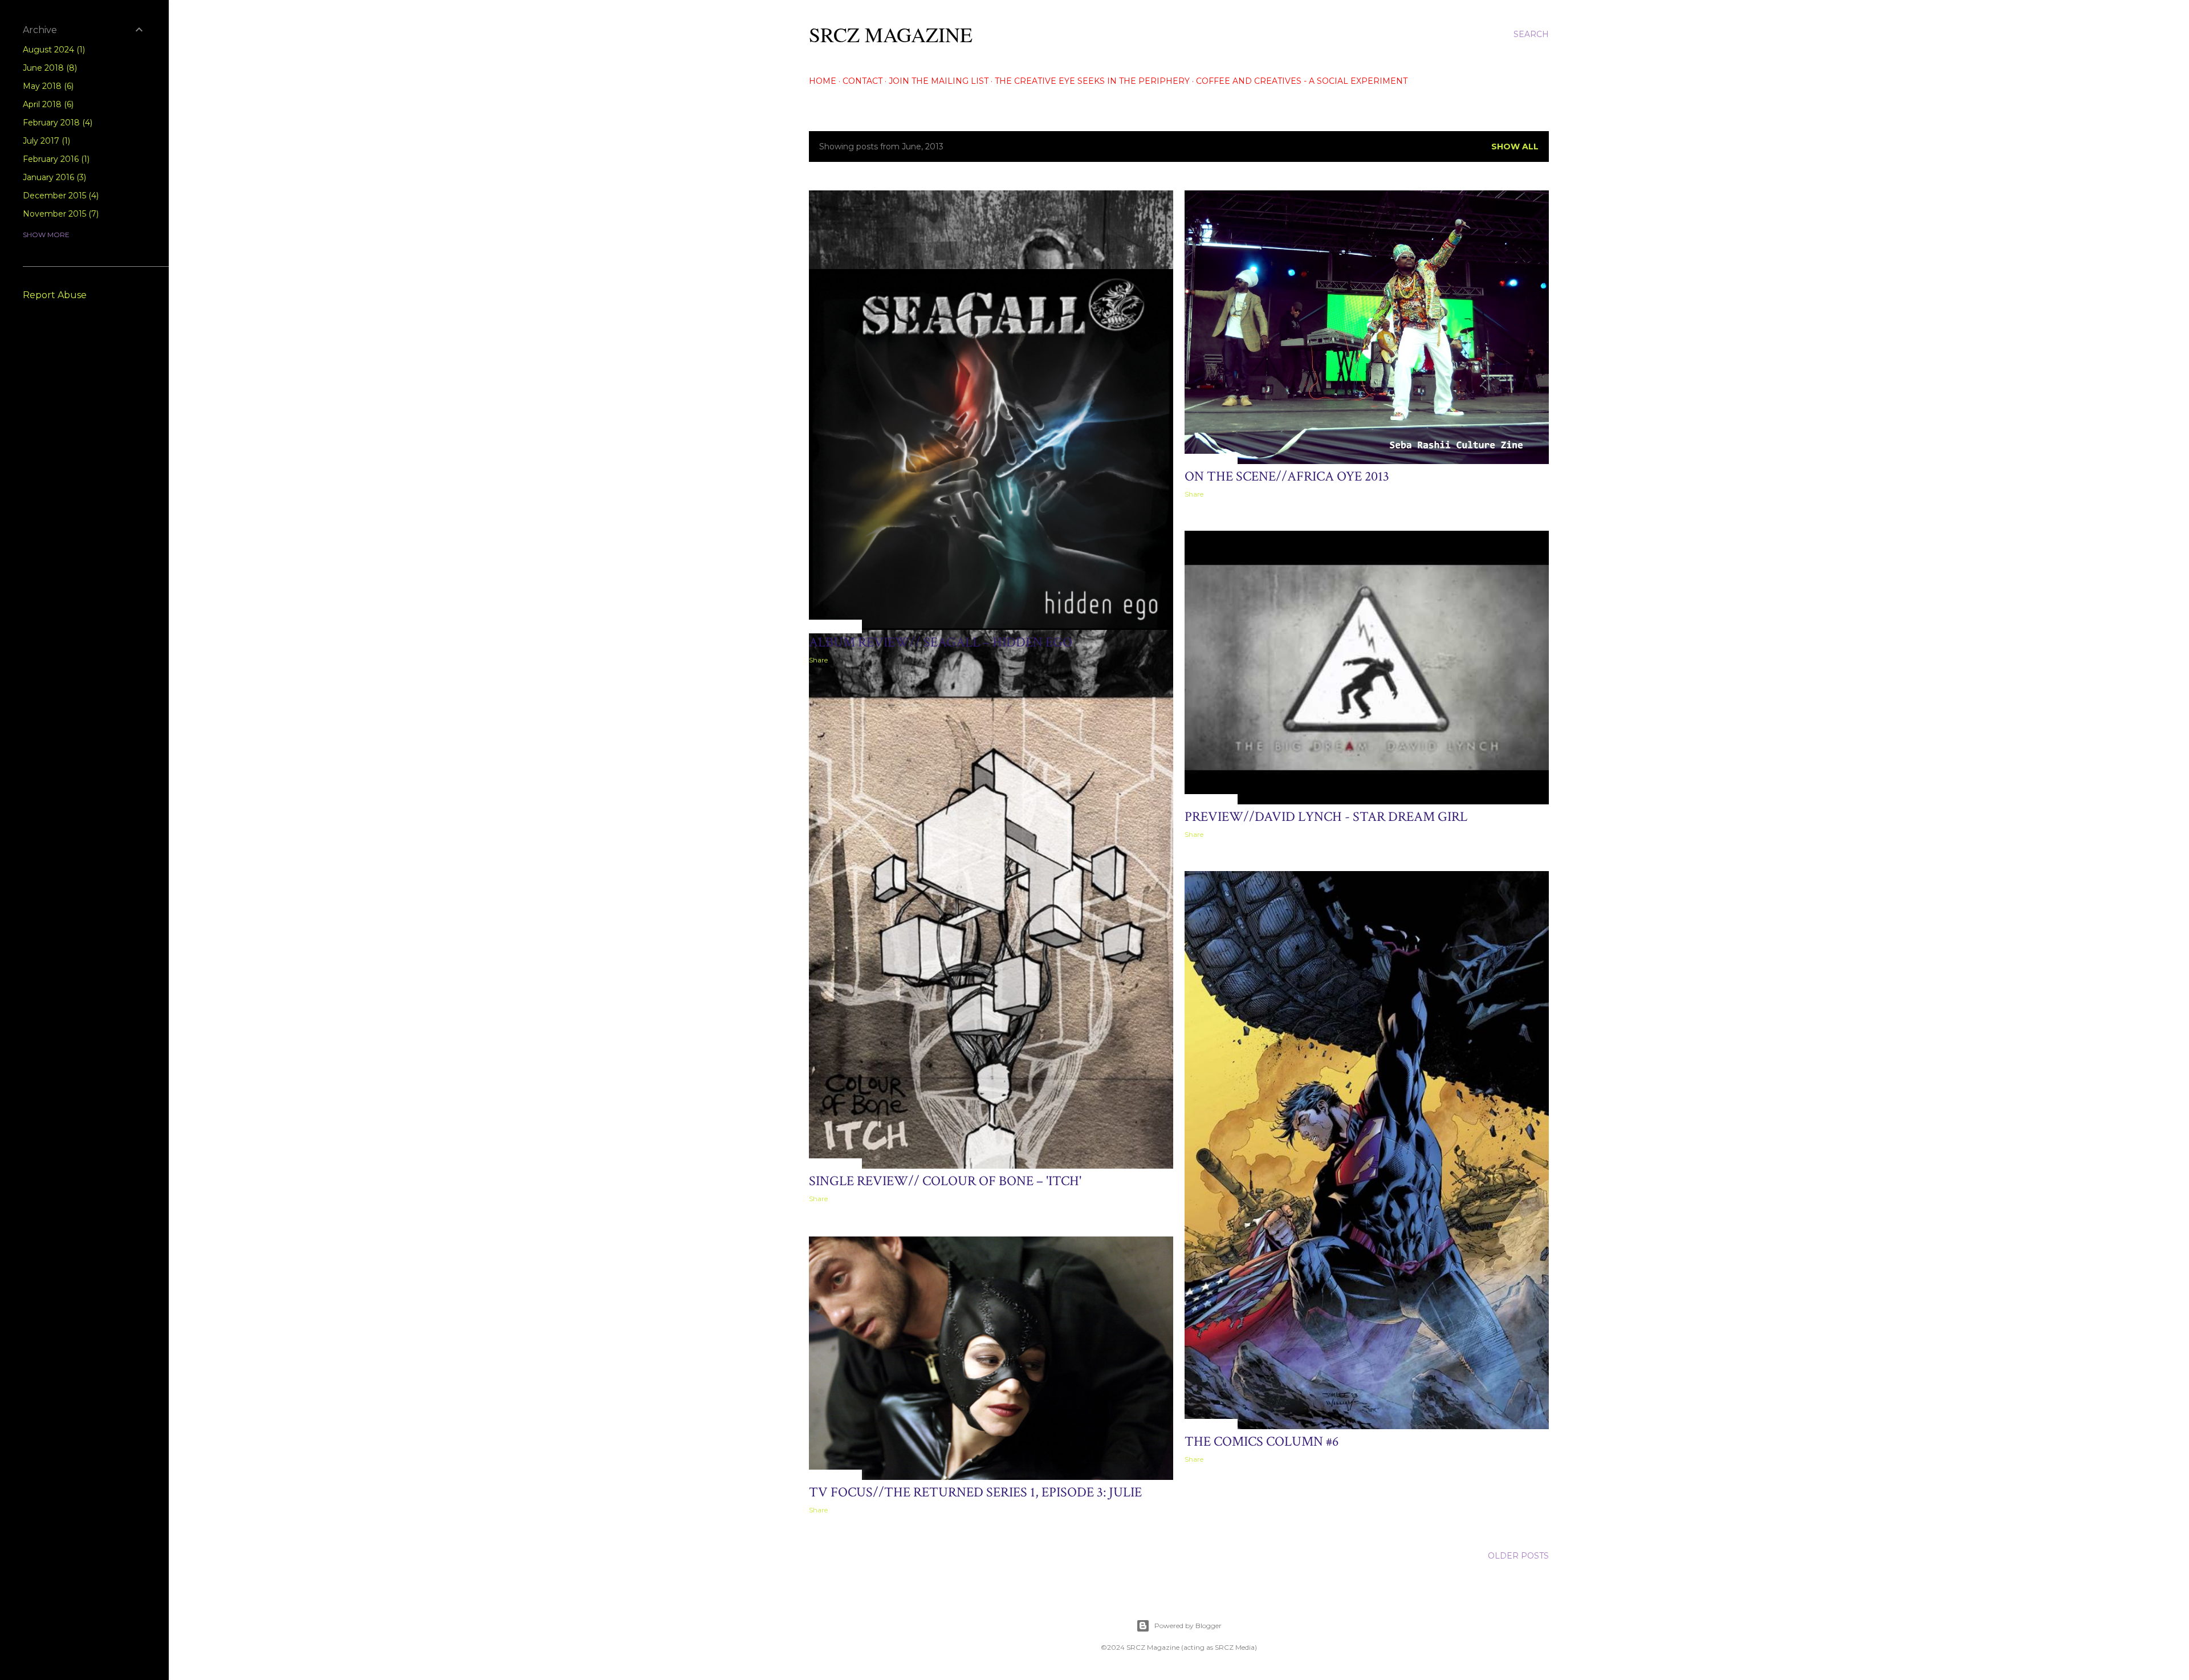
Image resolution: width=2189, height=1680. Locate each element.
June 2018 (49, 68)
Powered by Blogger (1188, 1626)
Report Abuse (55, 295)
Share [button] (1194, 494)
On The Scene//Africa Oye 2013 (1287, 476)
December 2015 (60, 196)
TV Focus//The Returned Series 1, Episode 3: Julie (975, 1492)
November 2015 (60, 214)
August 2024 (53, 50)
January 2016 (53, 177)
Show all (1515, 147)
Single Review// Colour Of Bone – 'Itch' (945, 1181)
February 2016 (55, 159)
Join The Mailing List (939, 81)
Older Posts (1518, 1556)
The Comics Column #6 (1262, 1441)
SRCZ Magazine (891, 34)
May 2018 (47, 86)
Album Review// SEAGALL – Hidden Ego (941, 642)
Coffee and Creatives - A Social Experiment (1302, 81)
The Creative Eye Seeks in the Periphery (1092, 81)
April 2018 (47, 104)
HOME (823, 81)
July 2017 (45, 141)
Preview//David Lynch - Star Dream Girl (1326, 817)
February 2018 (56, 123)
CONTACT (862, 81)
